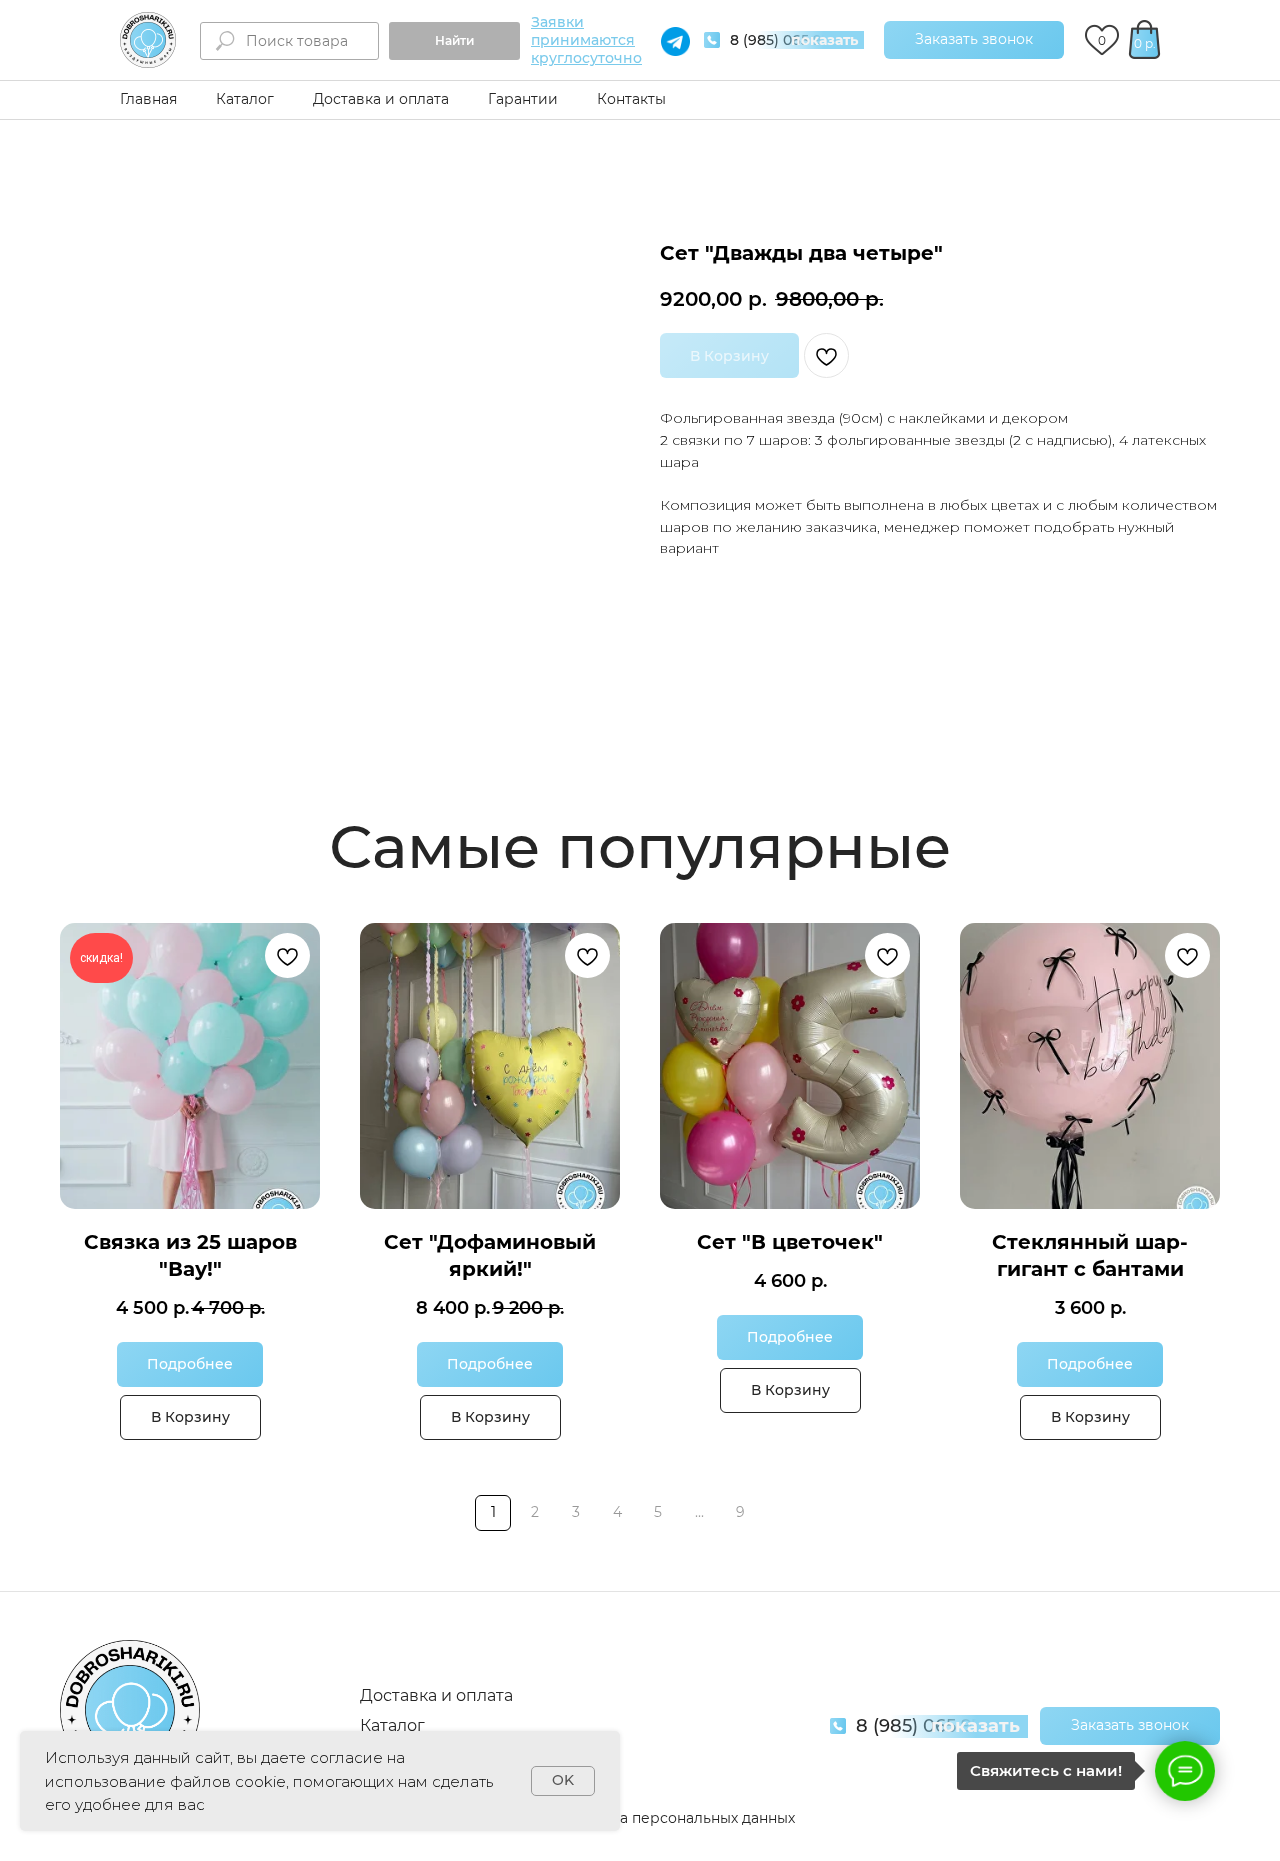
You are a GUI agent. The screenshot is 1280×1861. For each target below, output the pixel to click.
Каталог (245, 99)
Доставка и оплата (381, 99)
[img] (148, 40)
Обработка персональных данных (671, 1818)
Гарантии (523, 99)
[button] (974, 40)
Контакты (631, 99)
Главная (148, 99)
